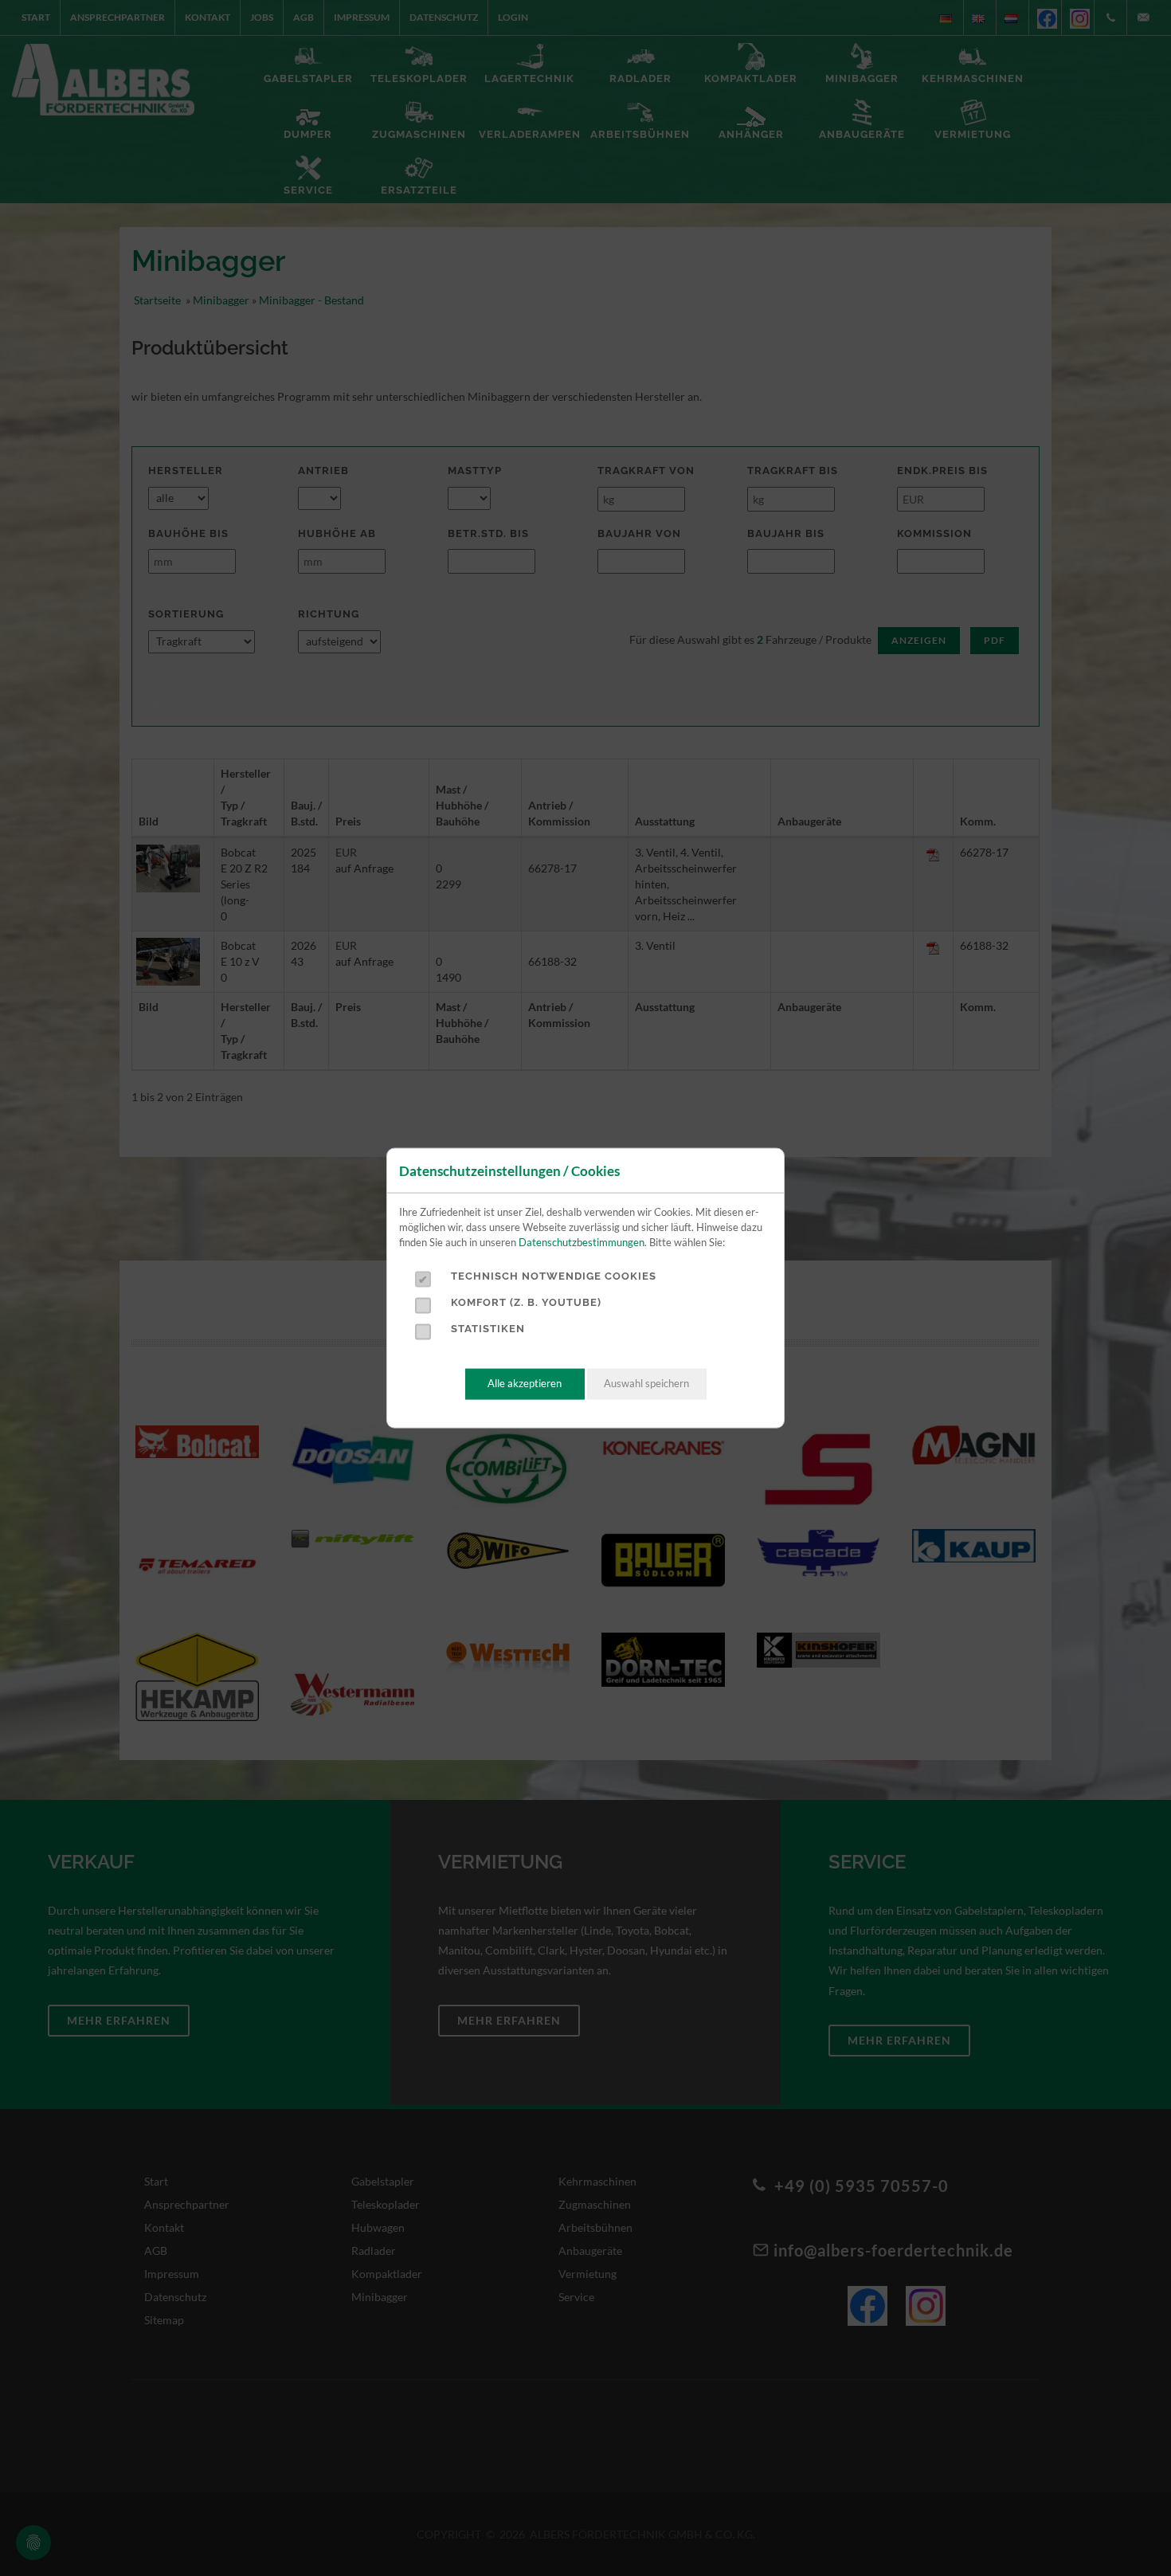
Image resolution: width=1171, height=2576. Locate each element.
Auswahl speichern (646, 1384)
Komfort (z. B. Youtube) (526, 1302)
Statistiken (488, 1329)
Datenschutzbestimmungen (582, 1242)
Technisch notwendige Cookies (554, 1276)
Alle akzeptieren (525, 1384)
